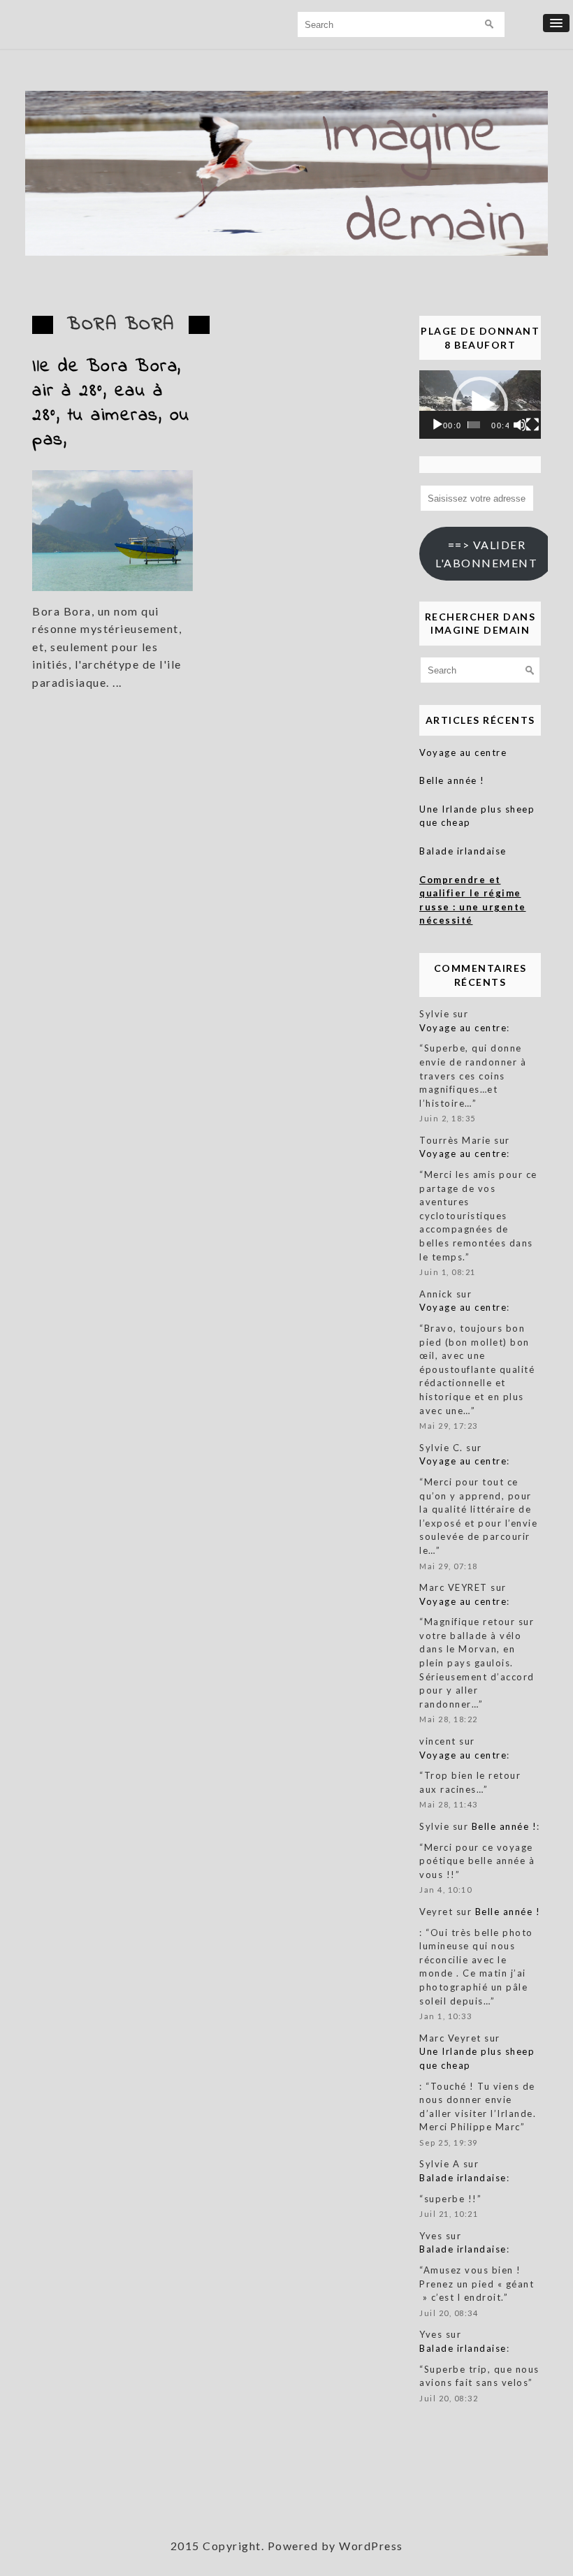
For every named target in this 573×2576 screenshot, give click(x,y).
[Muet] (520, 425)
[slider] (474, 425)
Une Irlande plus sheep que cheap (477, 816)
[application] (480, 405)
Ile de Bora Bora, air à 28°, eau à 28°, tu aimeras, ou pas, (111, 403)
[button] (480, 405)
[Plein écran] (532, 425)
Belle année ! (452, 780)
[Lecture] (437, 425)
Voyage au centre (463, 752)
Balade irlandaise (463, 851)
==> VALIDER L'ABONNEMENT (486, 554)
